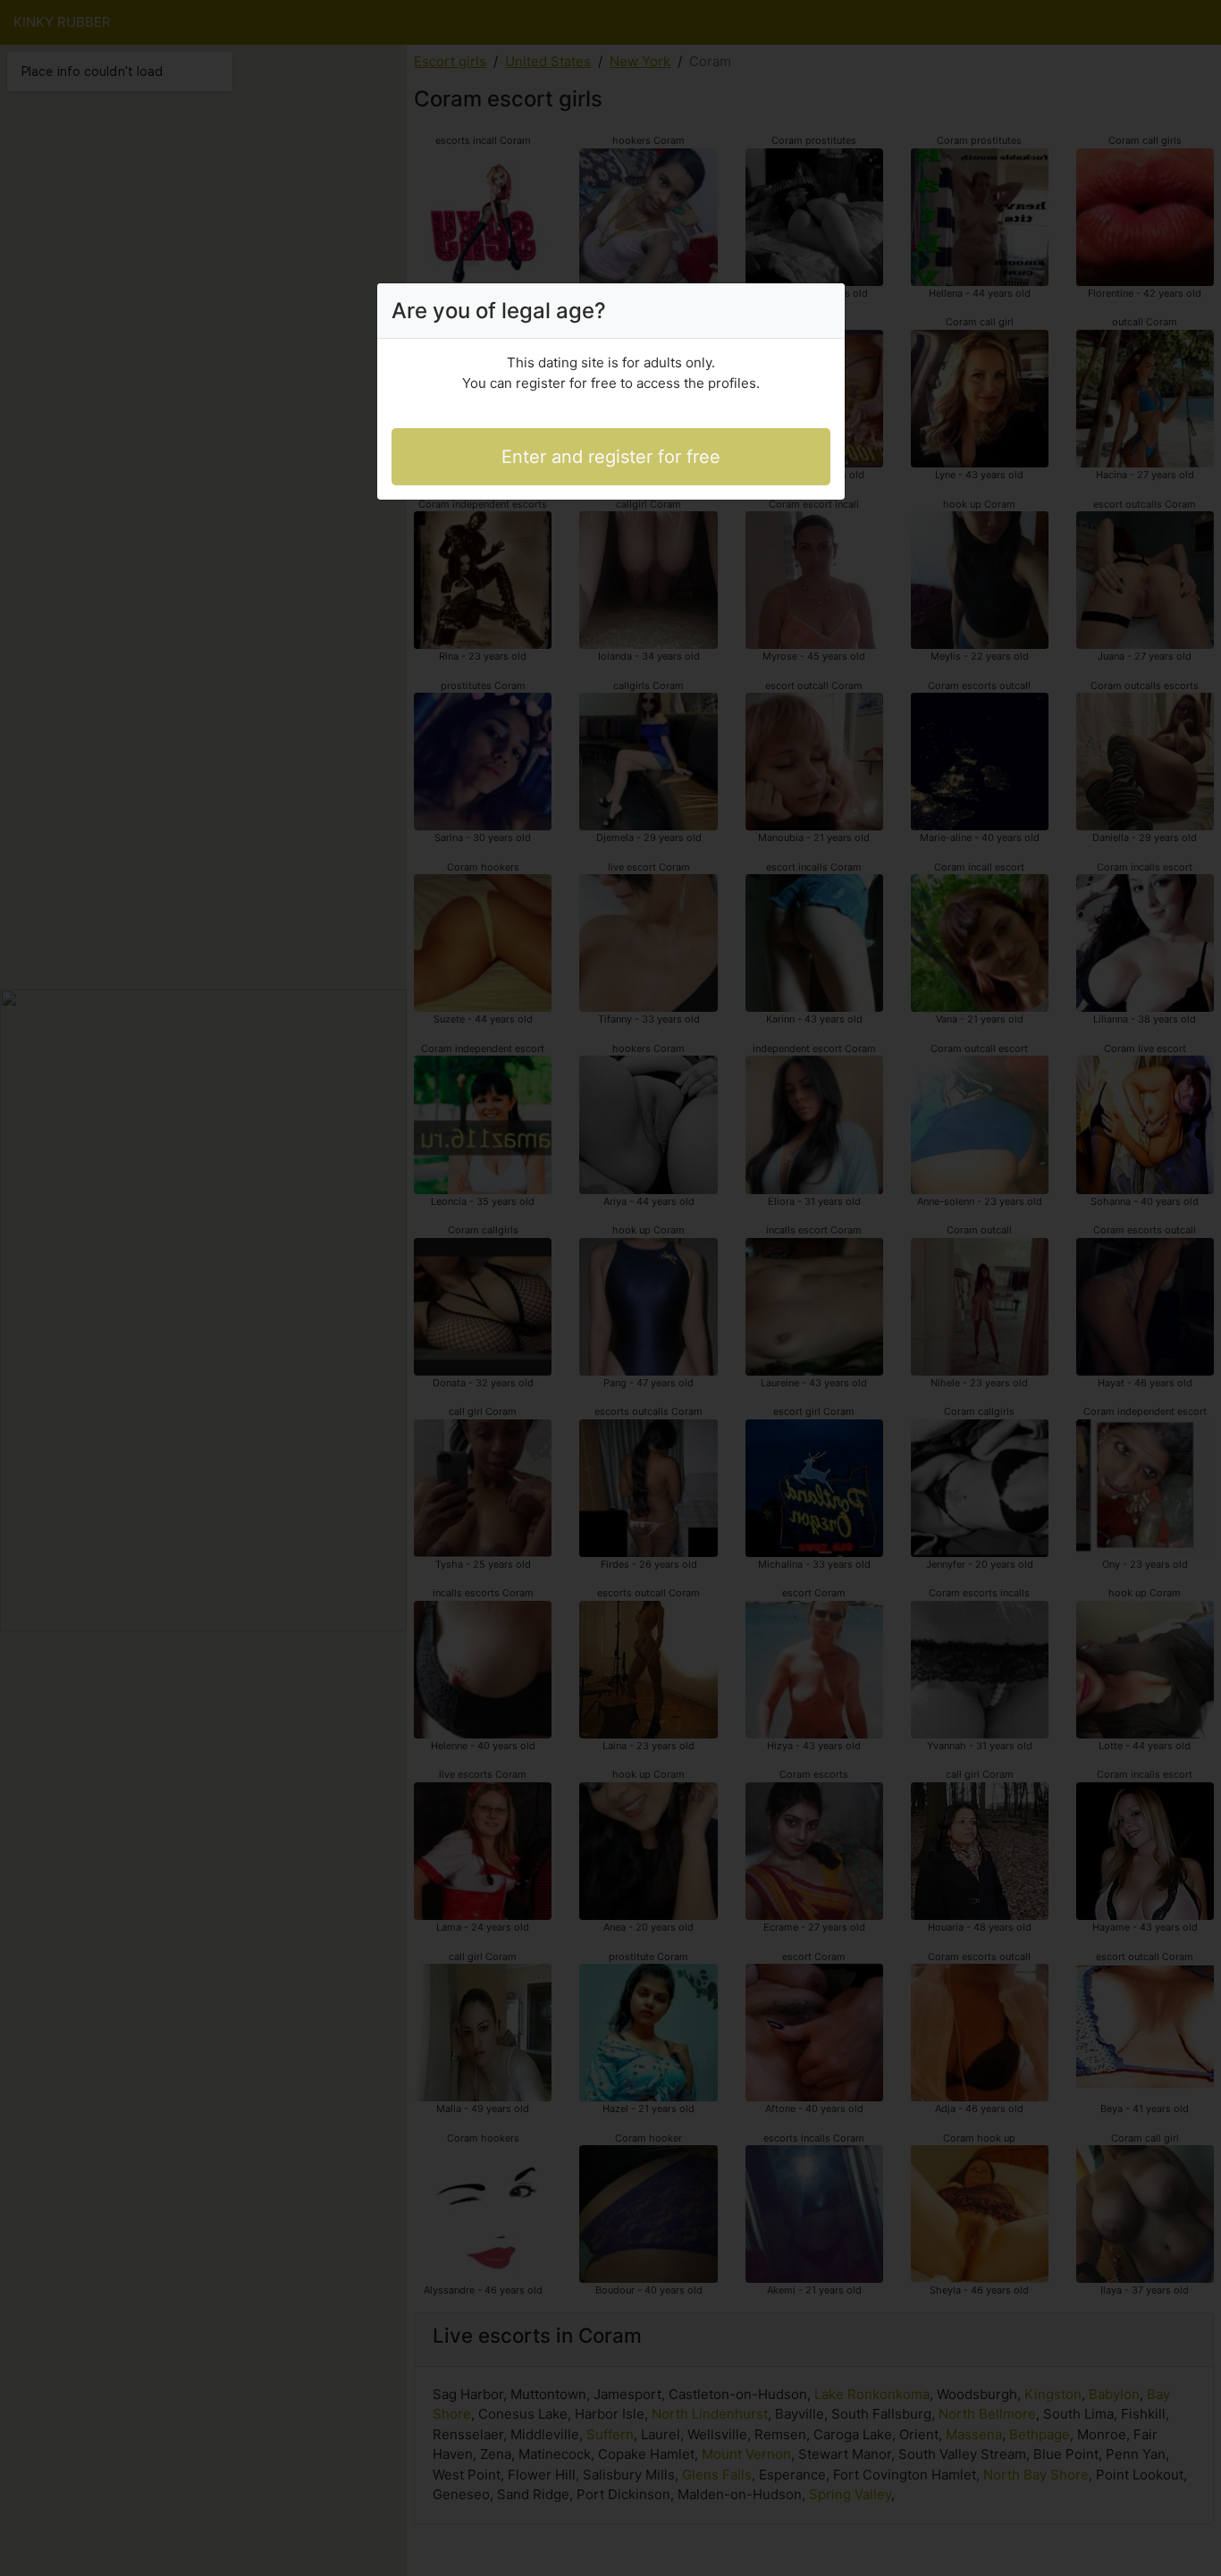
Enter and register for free (611, 457)
